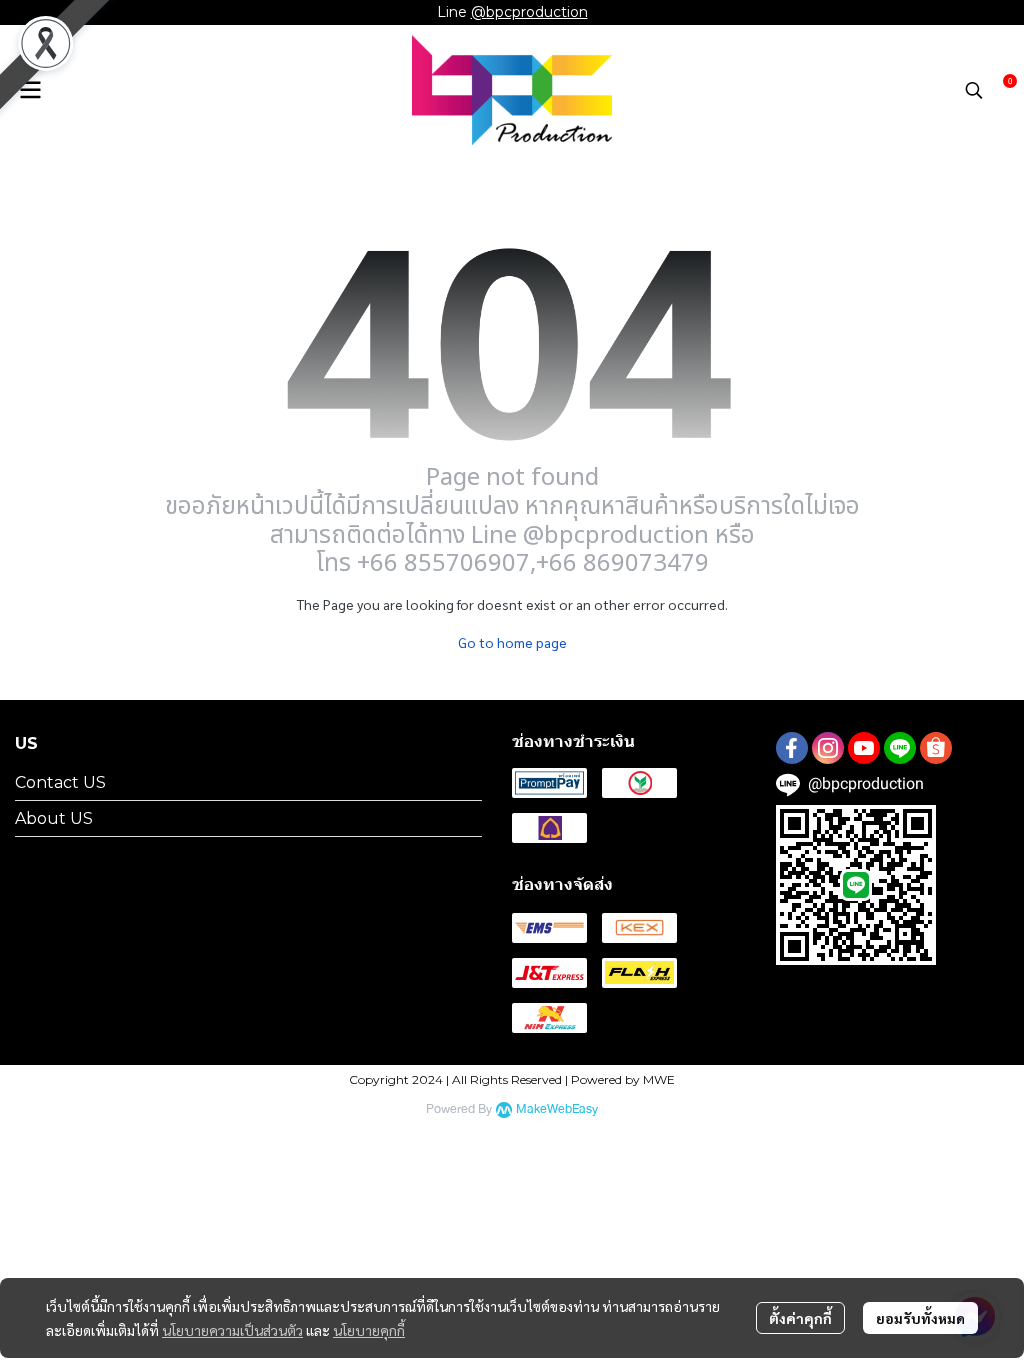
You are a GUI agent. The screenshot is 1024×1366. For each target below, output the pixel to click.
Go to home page (512, 642)
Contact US (60, 782)
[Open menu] (30, 90)
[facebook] (792, 748)
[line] (900, 748)
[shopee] (936, 748)
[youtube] (864, 748)
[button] (974, 90)
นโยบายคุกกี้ (369, 1330)
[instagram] (828, 748)
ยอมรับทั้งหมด (920, 1318)
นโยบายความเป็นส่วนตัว (232, 1330)
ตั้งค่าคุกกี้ (800, 1318)
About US (54, 818)
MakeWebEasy (557, 1109)
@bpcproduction (529, 12)
